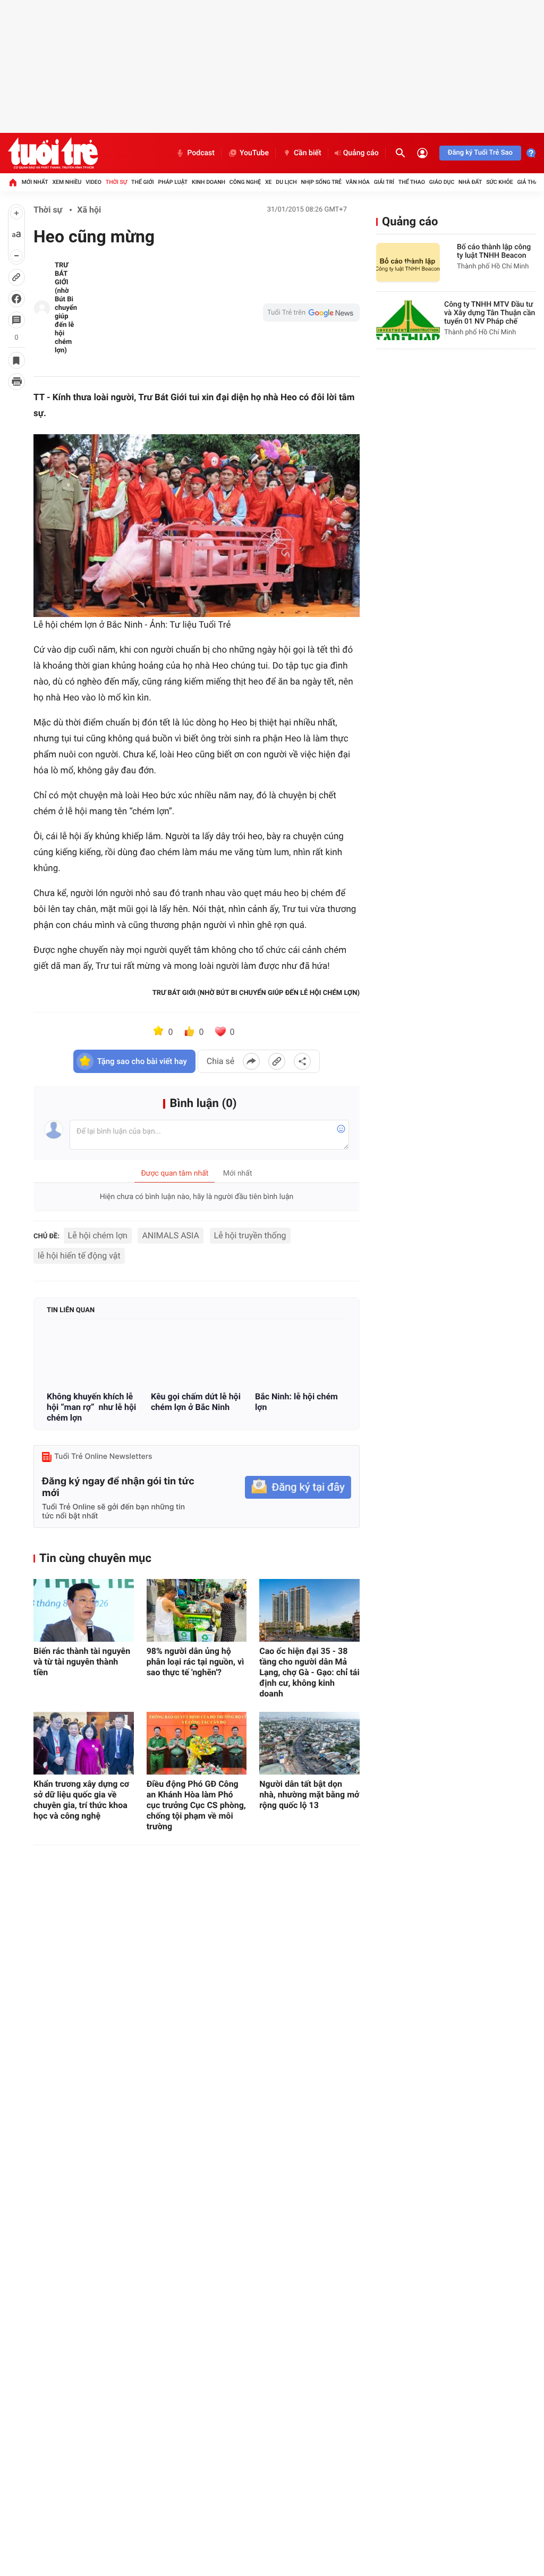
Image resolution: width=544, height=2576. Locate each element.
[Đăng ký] (298, 1487)
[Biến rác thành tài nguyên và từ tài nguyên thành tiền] (84, 1610)
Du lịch (286, 182)
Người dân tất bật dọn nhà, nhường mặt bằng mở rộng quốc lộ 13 (309, 1794)
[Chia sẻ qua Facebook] (251, 1061)
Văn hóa (358, 182)
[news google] (311, 313)
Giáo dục (442, 182)
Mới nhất (35, 182)
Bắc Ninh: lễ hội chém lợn (296, 1402)
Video (93, 182)
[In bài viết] (16, 382)
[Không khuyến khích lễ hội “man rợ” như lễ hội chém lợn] (92, 1356)
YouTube (254, 153)
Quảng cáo (361, 153)
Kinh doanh (209, 182)
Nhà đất (470, 182)
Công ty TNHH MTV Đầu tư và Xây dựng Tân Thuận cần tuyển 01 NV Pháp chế (490, 313)
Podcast (201, 153)
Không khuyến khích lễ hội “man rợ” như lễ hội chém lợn (91, 1407)
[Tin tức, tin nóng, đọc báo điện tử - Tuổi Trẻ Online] (53, 153)
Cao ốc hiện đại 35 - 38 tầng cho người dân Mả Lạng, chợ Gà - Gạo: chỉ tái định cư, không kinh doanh (309, 1672)
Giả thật (529, 182)
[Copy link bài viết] (277, 1061)
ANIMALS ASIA (171, 1235)
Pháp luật (173, 182)
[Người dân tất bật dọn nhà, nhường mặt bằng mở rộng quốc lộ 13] (309, 1743)
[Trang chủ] (13, 182)
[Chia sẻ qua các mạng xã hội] (302, 1061)
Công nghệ (245, 182)
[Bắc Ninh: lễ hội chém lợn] (301, 1356)
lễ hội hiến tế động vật (79, 1256)
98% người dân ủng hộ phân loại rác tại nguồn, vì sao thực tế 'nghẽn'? (195, 1662)
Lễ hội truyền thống (250, 1235)
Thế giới (143, 182)
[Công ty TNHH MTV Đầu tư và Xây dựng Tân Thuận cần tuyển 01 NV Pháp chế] (408, 320)
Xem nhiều (67, 182)
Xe (269, 182)
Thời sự (116, 182)
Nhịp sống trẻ (321, 182)
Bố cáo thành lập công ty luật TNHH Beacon (494, 251)
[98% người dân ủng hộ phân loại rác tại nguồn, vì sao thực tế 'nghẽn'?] (197, 1610)
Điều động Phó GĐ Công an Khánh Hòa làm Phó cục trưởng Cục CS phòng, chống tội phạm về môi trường (196, 1805)
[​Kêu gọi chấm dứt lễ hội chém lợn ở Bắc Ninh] (197, 1356)
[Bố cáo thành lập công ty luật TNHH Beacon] (408, 263)
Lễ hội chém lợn (98, 1235)
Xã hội (89, 210)
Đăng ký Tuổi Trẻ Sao (480, 153)
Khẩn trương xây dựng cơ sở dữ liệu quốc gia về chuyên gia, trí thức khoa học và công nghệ (81, 1800)
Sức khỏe (499, 182)
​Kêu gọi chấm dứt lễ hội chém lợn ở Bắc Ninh (196, 1402)
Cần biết (308, 153)
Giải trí (384, 182)
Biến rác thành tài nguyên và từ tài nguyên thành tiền (82, 1662)
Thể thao (412, 182)
